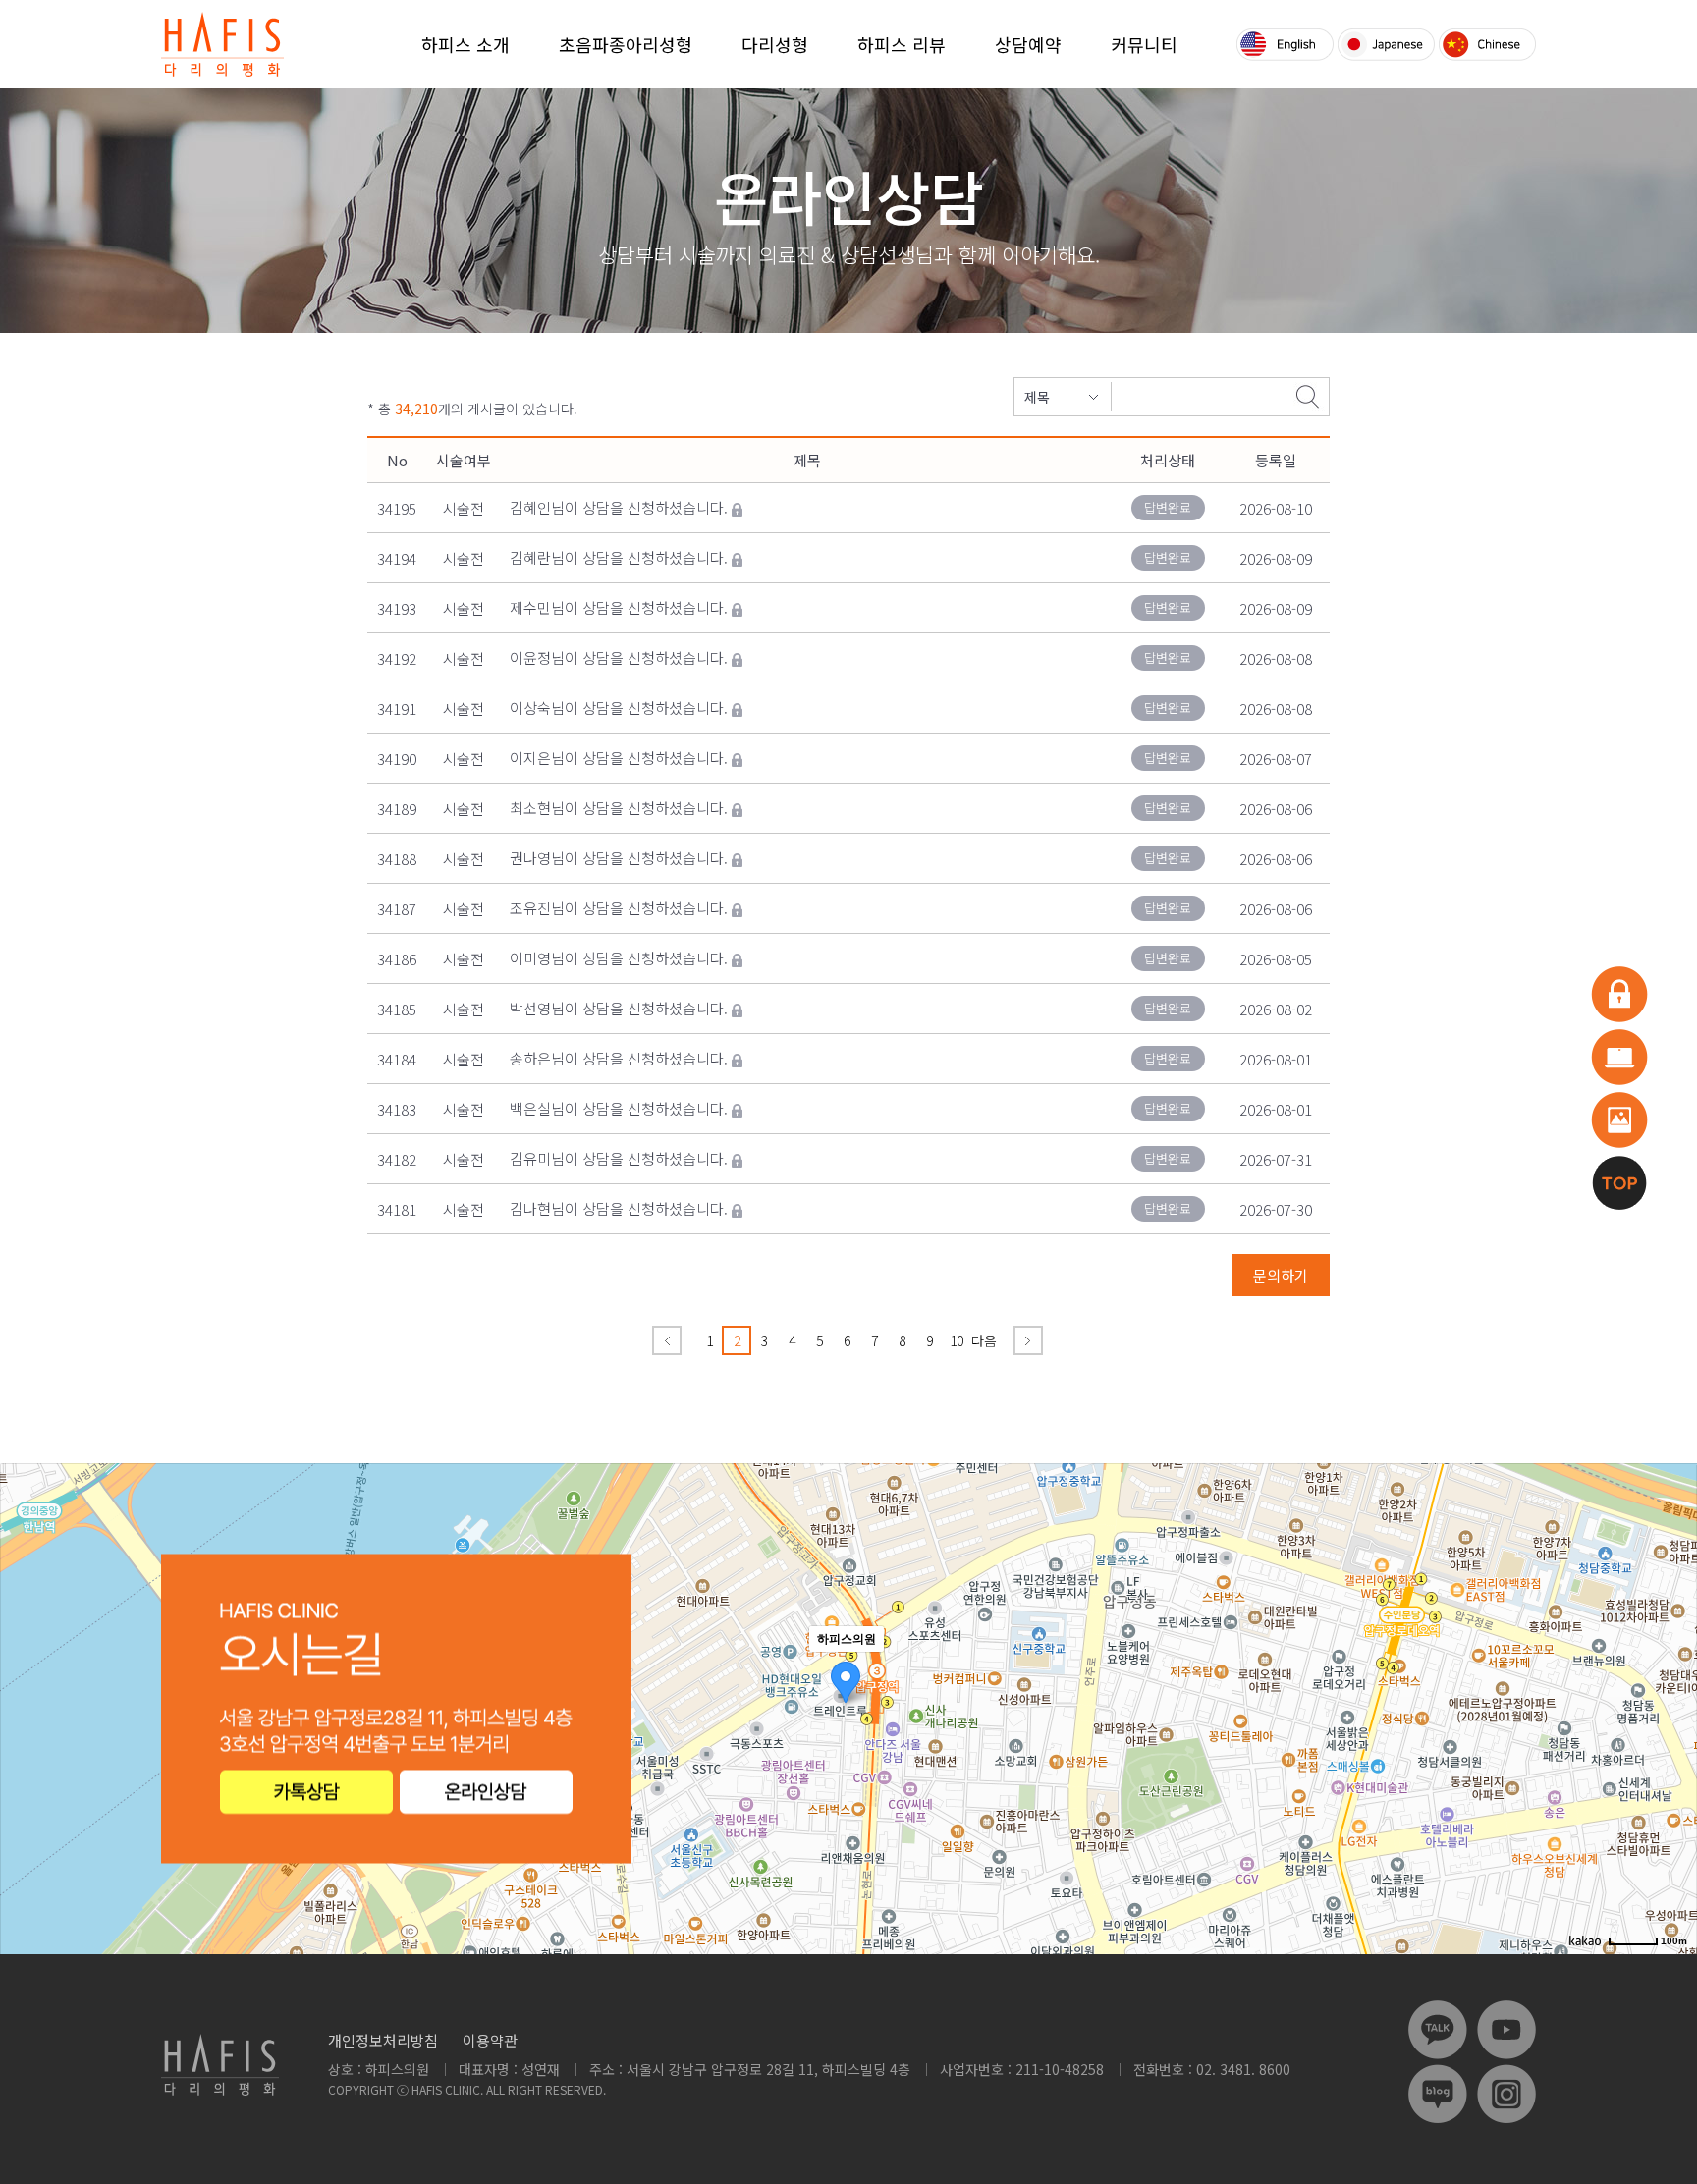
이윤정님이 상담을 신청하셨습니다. (619, 657)
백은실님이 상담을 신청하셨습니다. (619, 1108)
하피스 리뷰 (902, 44)
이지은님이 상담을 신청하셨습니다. (619, 758)
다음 (984, 1340)
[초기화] (1672, 1743)
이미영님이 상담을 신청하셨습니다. (619, 958)
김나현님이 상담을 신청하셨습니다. (619, 1208)
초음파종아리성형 (626, 44)
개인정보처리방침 (383, 2040)
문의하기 (1281, 1275)
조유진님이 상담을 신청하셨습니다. (619, 908)
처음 (667, 1340)
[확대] (1672, 1673)
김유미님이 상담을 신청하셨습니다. (619, 1158)
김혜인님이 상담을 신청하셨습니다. (619, 507)
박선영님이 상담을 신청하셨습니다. (619, 1008)
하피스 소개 (465, 44)
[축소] (1672, 1706)
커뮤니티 (1144, 44)
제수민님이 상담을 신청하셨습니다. (619, 607)
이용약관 (490, 2040)
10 (957, 1340)
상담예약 (1028, 44)
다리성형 (775, 44)
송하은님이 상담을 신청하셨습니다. (619, 1058)
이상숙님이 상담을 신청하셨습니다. (619, 708)
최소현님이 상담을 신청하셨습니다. (619, 808)
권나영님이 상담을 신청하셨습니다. (619, 858)
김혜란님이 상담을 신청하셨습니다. (619, 557)
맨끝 (1028, 1340)
